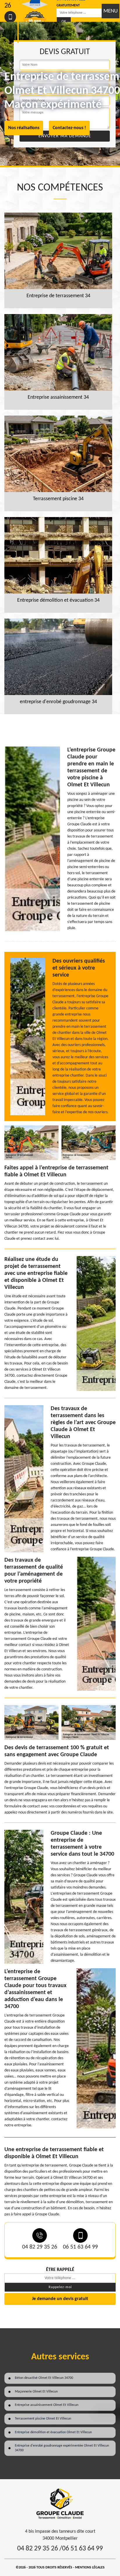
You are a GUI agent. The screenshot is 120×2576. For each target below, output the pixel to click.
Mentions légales (90, 2568)
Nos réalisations (24, 128)
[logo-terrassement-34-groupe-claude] (60, 2504)
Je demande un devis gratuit (60, 2299)
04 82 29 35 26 (40, 2247)
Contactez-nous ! (69, 128)
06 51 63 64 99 (80, 2247)
